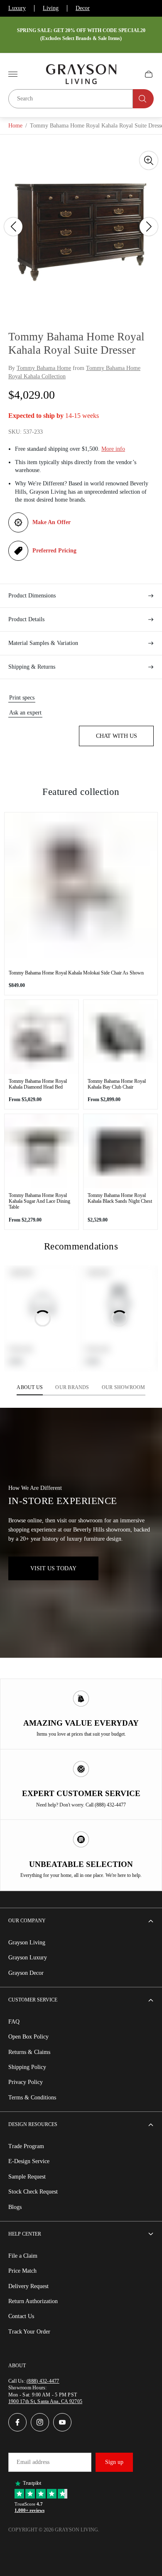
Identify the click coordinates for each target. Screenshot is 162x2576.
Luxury (17, 8)
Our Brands (72, 1387)
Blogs (15, 2207)
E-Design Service (29, 2161)
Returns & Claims (29, 2052)
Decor (83, 8)
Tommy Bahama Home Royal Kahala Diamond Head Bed (38, 1084)
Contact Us (21, 2316)
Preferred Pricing (54, 551)
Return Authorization (33, 2301)
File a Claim (23, 2256)
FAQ (14, 2022)
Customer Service (33, 2000)
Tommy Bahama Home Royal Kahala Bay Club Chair (117, 1084)
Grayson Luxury (28, 1958)
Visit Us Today (53, 1568)
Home (15, 126)
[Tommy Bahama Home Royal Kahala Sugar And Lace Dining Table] (42, 1151)
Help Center (25, 2234)
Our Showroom (124, 1387)
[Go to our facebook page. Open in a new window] (17, 2422)
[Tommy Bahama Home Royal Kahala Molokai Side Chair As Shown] (81, 889)
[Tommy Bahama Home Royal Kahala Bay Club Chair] (120, 1037)
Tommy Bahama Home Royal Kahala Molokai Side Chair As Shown (76, 973)
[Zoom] (149, 160)
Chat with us (117, 736)
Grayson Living (27, 1943)
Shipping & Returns (32, 667)
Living (51, 8)
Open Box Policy (28, 2037)
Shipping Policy (27, 2067)
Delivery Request (28, 2286)
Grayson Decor (26, 1973)
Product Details (26, 619)
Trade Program (26, 2146)
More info (113, 449)
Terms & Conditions (32, 2098)
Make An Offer (52, 522)
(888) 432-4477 (43, 2381)
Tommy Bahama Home (44, 368)
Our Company (27, 1921)
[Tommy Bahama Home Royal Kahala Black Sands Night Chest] (120, 1151)
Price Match (22, 2271)
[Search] (143, 99)
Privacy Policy (26, 2082)
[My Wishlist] (129, 74)
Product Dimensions (32, 596)
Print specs (22, 698)
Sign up (114, 2462)
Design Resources (33, 2124)
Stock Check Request (33, 2192)
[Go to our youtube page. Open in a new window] (62, 2422)
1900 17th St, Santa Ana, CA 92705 (45, 2401)
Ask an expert (25, 713)
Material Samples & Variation (43, 643)
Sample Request (27, 2177)
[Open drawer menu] (13, 74)
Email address (33, 2462)
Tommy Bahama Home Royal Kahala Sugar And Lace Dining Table (39, 1201)
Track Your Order (29, 2332)
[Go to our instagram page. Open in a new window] (40, 2422)
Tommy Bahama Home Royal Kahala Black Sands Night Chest (120, 1198)
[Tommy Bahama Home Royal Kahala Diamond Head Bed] (42, 1037)
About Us (30, 1387)
